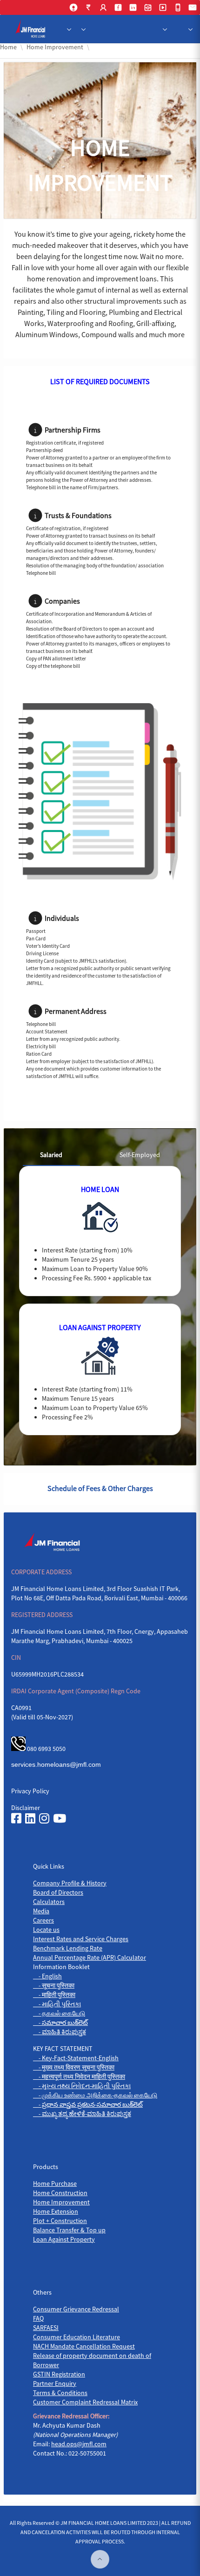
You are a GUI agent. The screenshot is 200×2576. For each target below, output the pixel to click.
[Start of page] (100, 2559)
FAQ (38, 2318)
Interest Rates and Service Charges (81, 1939)
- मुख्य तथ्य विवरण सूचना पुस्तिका (74, 2067)
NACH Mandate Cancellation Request (84, 2346)
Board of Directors (58, 1892)
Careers (43, 1920)
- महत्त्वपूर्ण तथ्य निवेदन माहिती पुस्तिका (79, 2077)
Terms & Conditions (60, 2393)
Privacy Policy (30, 1791)
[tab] (51, 1155)
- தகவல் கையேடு (59, 2013)
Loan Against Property (64, 2239)
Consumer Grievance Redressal (76, 2309)
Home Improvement (61, 2202)
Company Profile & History (70, 1883)
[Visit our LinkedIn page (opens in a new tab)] (30, 1819)
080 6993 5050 (46, 1749)
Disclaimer (26, 1808)
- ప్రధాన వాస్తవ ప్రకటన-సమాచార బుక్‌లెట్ (88, 2104)
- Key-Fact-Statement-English (76, 2058)
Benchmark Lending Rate (68, 1948)
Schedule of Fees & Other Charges (100, 1488)
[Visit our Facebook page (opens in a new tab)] (16, 1819)
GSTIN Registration (59, 2374)
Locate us (46, 1930)
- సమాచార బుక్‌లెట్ (60, 2023)
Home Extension (56, 2211)
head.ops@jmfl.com (79, 2444)
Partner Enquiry (55, 2383)
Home (8, 47)
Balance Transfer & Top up (69, 2230)
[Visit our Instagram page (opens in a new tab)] (44, 1819)
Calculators (49, 1902)
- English (47, 1976)
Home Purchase (55, 2183)
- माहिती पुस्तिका (54, 1995)
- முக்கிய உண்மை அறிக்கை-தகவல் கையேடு (95, 2095)
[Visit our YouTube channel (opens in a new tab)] (60, 1819)
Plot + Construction (60, 2221)
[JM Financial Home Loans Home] (32, 29)
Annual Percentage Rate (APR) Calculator (90, 1957)
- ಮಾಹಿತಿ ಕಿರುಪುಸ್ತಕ (60, 2032)
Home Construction (60, 2193)
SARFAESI (46, 2328)
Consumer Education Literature (77, 2337)
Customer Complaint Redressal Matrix (85, 2402)
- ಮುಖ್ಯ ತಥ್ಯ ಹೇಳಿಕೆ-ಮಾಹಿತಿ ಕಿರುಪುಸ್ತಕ (82, 2114)
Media (41, 1911)
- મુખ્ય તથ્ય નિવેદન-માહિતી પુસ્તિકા (82, 2086)
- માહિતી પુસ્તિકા (57, 2004)
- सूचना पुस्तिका (54, 1985)
